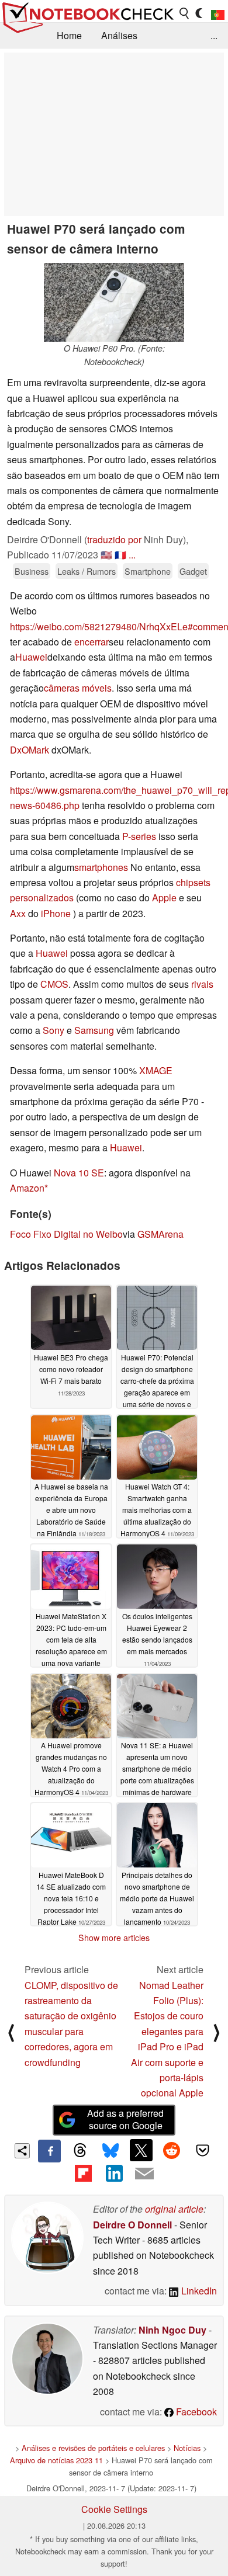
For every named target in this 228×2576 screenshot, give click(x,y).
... (214, 35)
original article (174, 2209)
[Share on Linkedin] (114, 2174)
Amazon (27, 1188)
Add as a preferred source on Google (125, 2119)
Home (69, 35)
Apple (164, 898)
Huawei (31, 657)
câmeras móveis (78, 688)
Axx (18, 913)
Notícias (187, 2448)
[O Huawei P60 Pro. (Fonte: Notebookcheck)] (114, 302)
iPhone (56, 913)
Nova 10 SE (79, 1173)
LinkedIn (198, 2291)
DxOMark (30, 750)
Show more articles (114, 1938)
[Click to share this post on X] (141, 2150)
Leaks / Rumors (87, 571)
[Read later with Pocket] (202, 2150)
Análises (119, 35)
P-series (139, 836)
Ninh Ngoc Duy (172, 2330)
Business (32, 571)
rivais (202, 984)
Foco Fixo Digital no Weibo (66, 1234)
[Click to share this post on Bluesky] (110, 2151)
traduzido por (114, 539)
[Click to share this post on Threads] (80, 2151)
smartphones (101, 867)
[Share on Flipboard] (83, 2174)
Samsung (94, 1030)
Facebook (195, 2412)
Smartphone (148, 571)
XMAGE (156, 1070)
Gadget (193, 571)
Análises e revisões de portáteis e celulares (93, 2448)
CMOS (54, 984)
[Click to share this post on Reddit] (172, 2150)
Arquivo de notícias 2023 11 (56, 2460)
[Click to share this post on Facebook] (49, 2151)
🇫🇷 (120, 555)
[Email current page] (144, 2174)
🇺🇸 (106, 555)
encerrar (91, 642)
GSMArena (160, 1234)
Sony (53, 1030)
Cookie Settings (114, 2509)
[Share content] (23, 2151)
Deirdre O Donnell (132, 2225)
